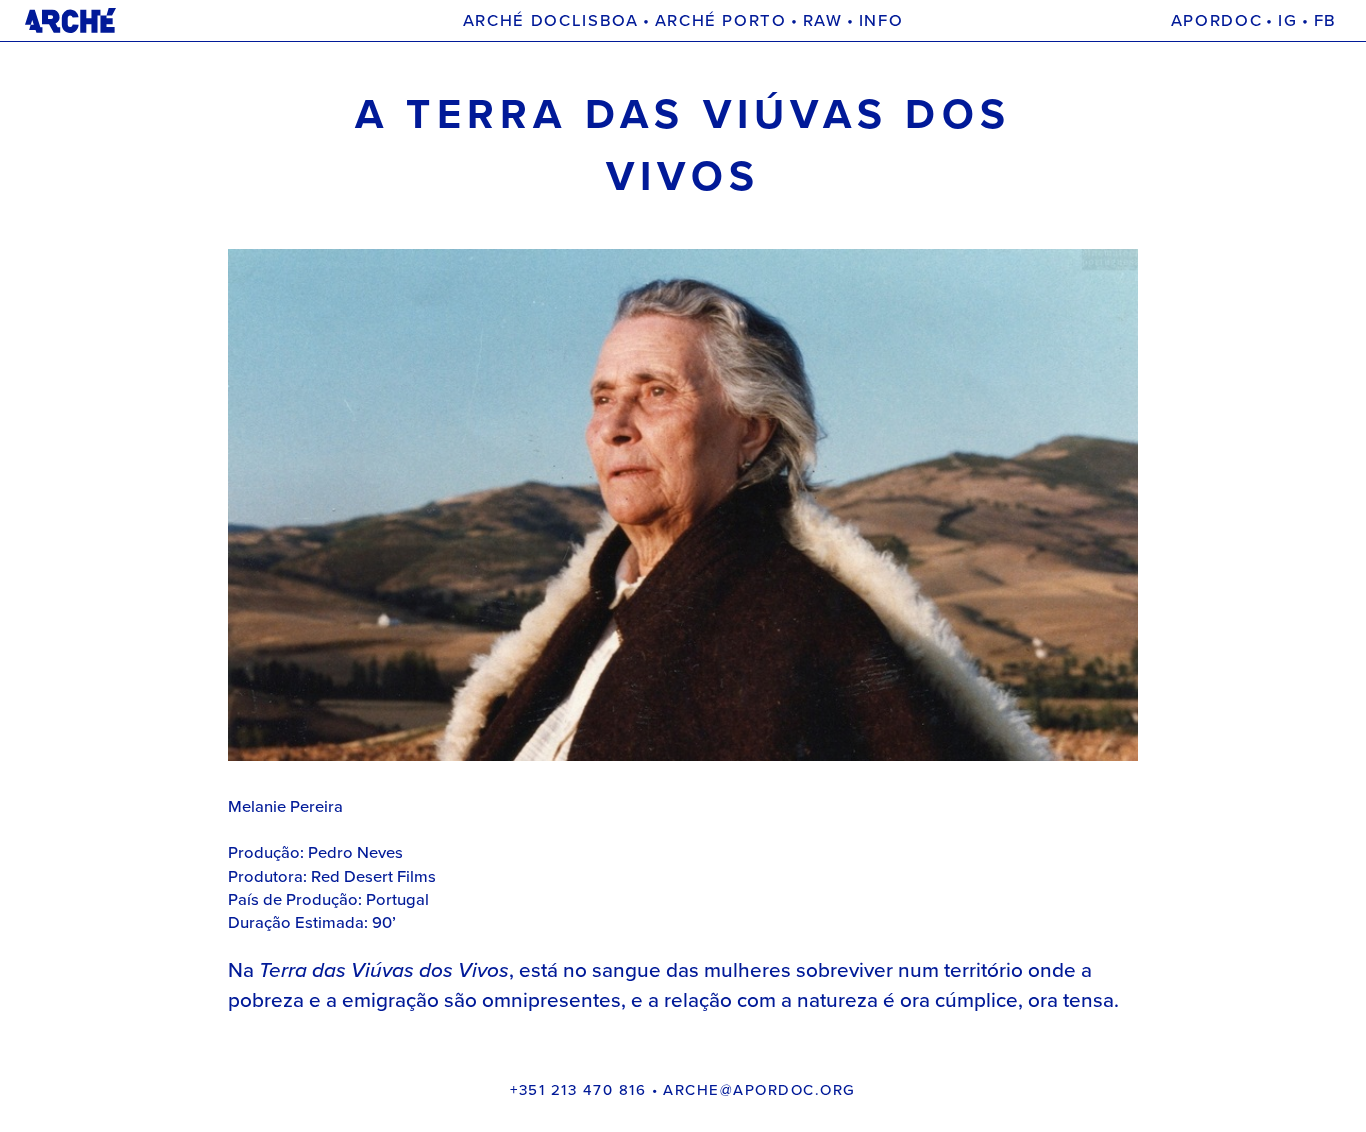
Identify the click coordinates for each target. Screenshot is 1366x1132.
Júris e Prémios (928, 20)
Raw (823, 20)
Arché (390, 20)
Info (881, 20)
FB (1325, 20)
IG (1287, 20)
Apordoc (1217, 20)
